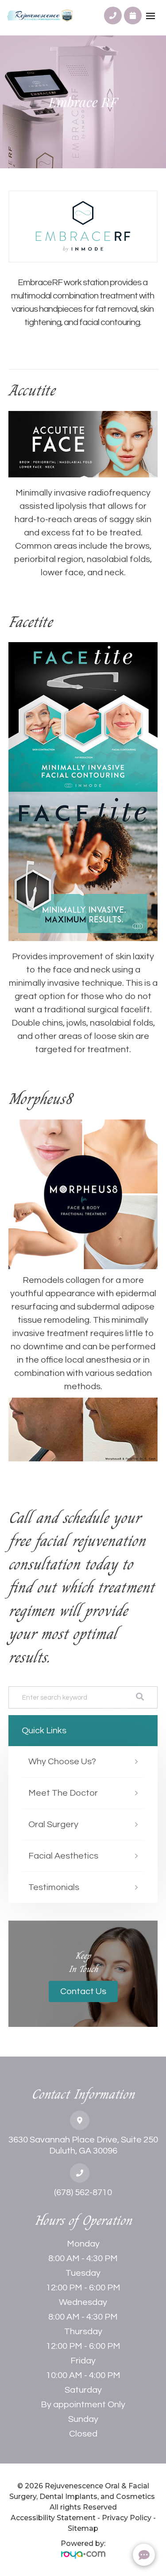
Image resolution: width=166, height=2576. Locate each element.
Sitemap (83, 2528)
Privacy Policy (127, 2518)
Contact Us (83, 1991)
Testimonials (54, 1887)
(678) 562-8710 (83, 2193)
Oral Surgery (53, 1825)
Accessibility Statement (53, 2518)
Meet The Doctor (63, 1793)
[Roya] (83, 2555)
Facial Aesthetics (63, 1856)
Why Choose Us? (62, 1762)
